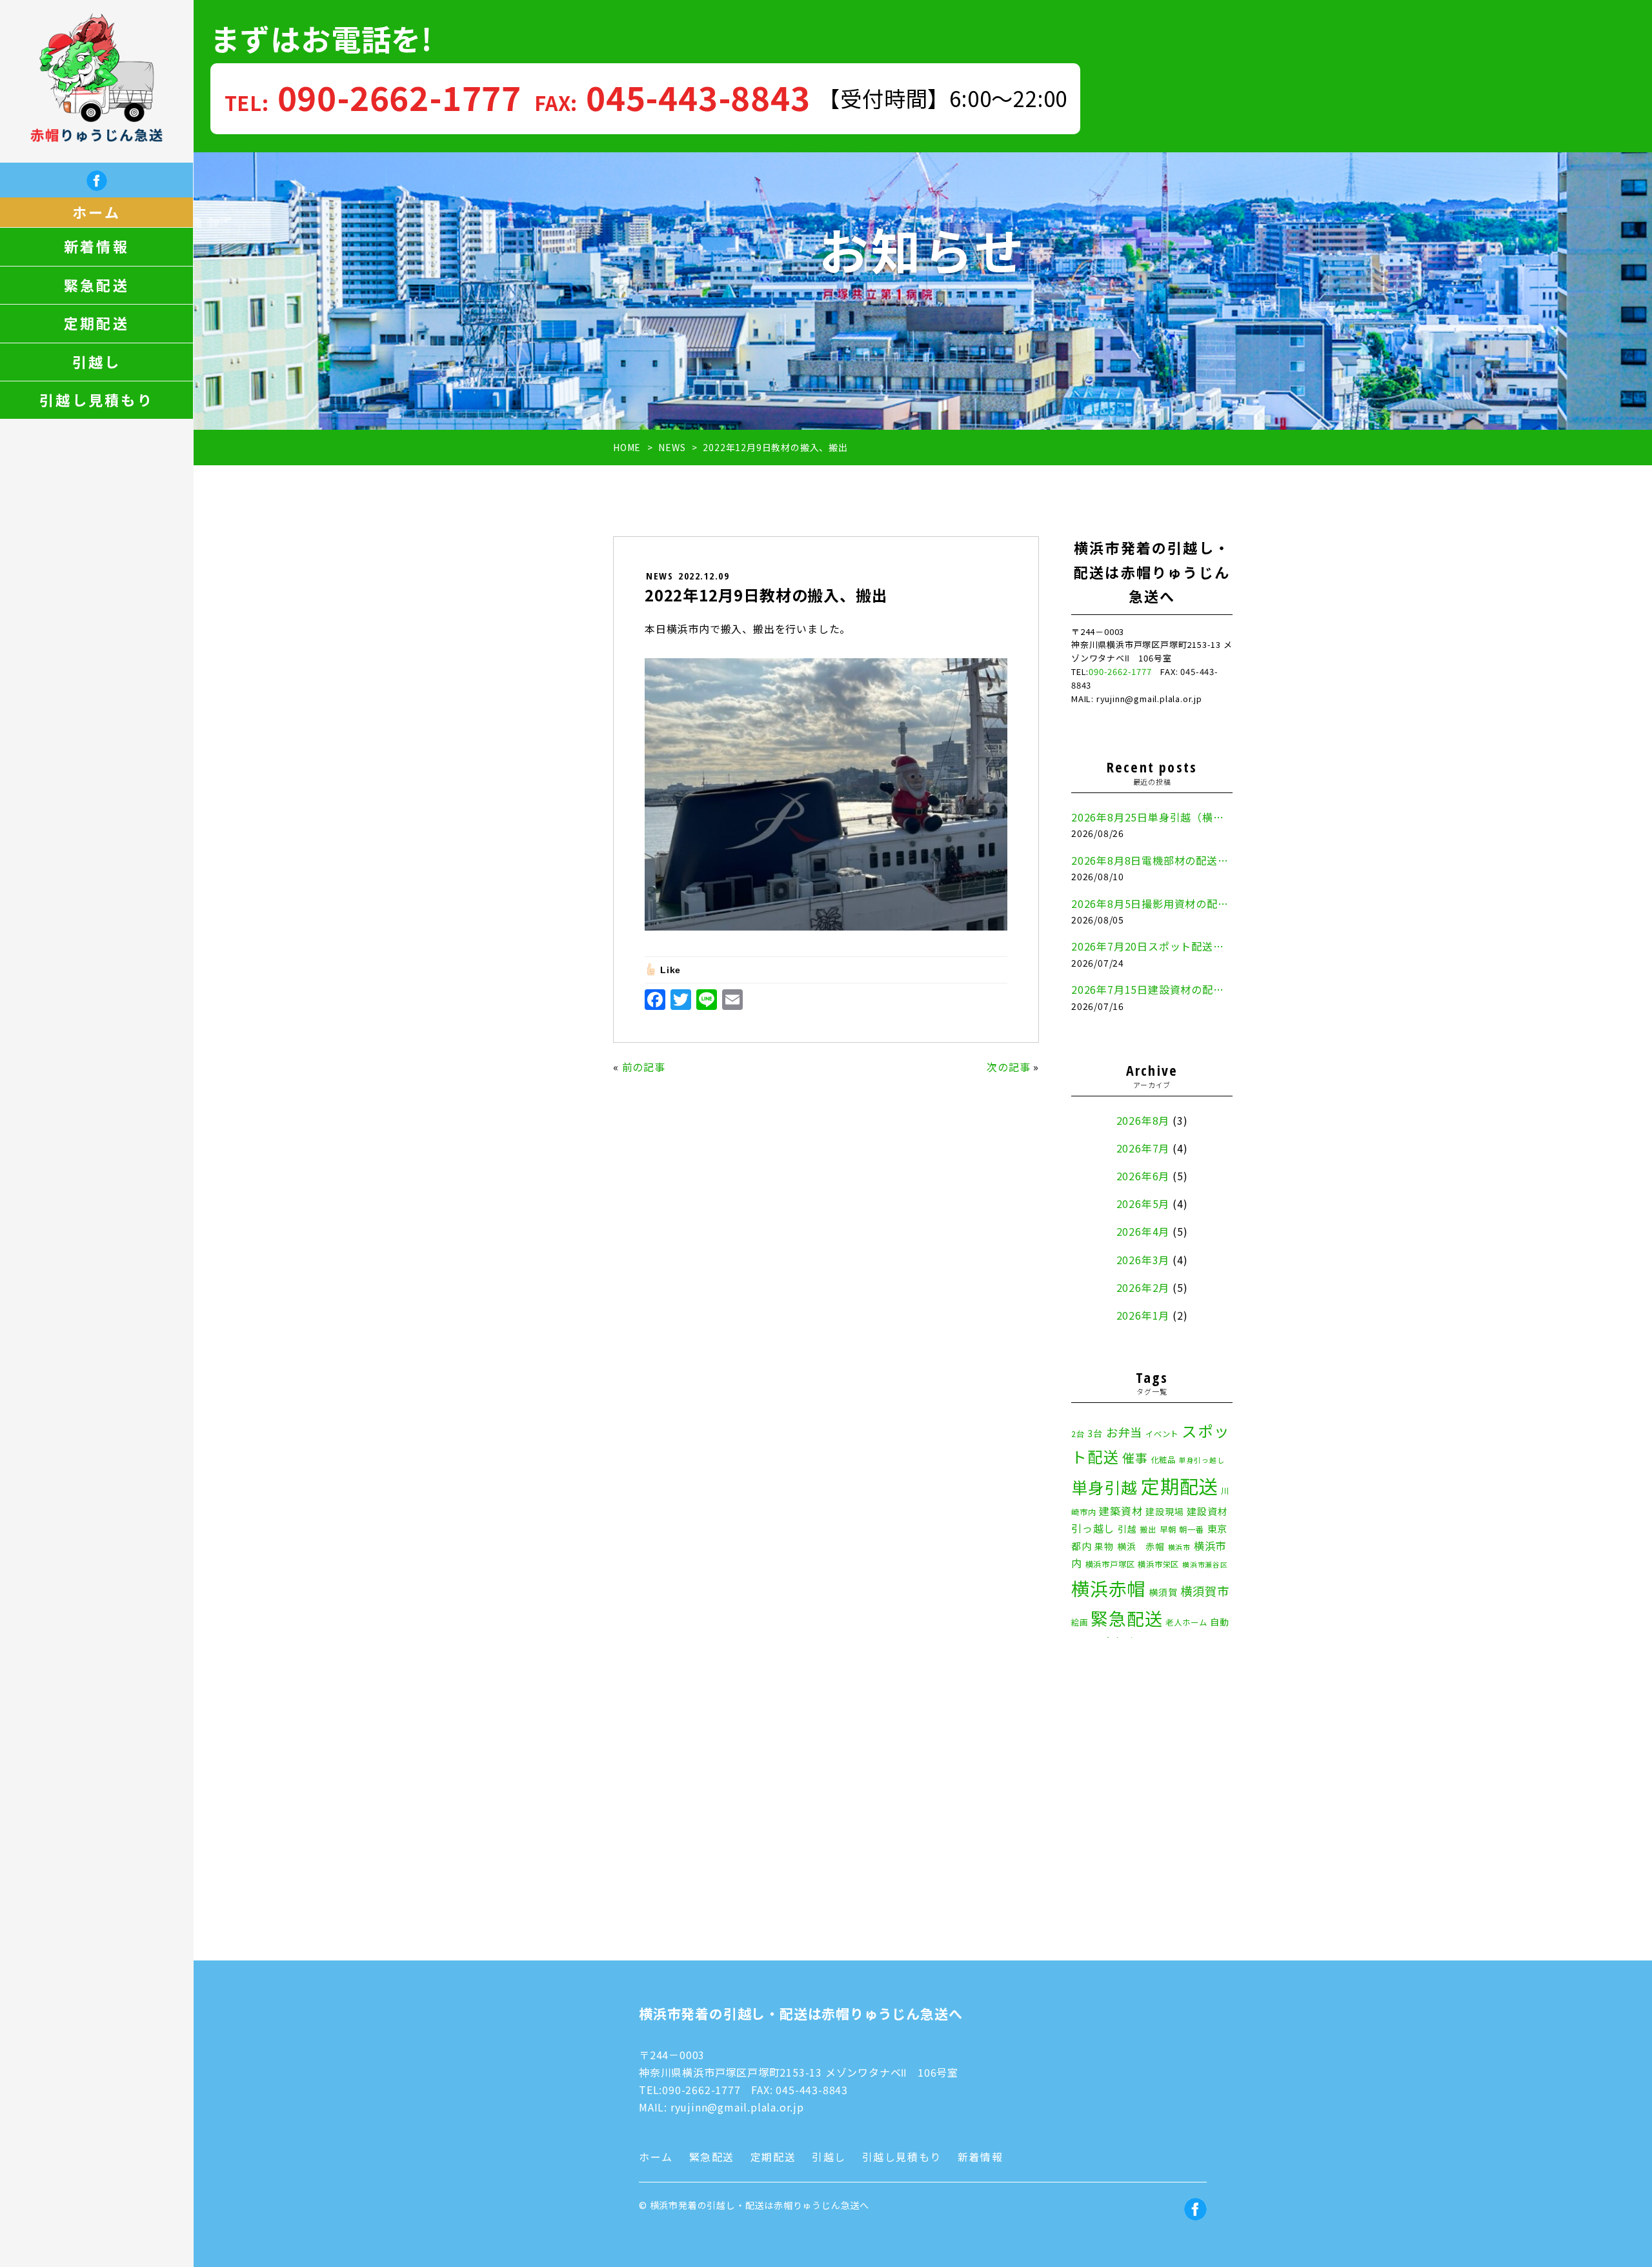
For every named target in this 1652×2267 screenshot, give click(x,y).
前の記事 (644, 1067)
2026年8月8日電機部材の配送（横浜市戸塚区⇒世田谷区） (1152, 860)
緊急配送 (96, 285)
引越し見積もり (96, 400)
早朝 (1168, 1529)
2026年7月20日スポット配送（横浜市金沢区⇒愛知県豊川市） (1152, 946)
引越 (1127, 1529)
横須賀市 (1204, 1591)
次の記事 (1008, 1067)
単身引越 (1104, 1487)
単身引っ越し (1202, 1460)
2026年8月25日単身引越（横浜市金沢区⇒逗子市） (1152, 817)
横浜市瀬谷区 (1205, 1565)
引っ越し (1093, 1528)
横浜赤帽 (1108, 1588)
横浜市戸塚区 (1110, 1564)
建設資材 (1207, 1511)
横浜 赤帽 (1141, 1546)
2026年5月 (1143, 1204)
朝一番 (1191, 1529)
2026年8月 (1143, 1120)
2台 (1078, 1434)
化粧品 (1163, 1460)
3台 (1095, 1433)
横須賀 (1163, 1592)
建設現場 (1164, 1511)
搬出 (1148, 1529)
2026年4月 (1143, 1231)
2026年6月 (1143, 1176)
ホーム (96, 212)
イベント (1162, 1434)
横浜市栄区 (1158, 1564)
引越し (97, 362)
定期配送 (96, 323)
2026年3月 (1143, 1260)
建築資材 (1121, 1511)
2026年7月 (1143, 1148)
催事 (1135, 1457)
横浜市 (1179, 1547)
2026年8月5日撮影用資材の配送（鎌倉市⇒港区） (1152, 903)
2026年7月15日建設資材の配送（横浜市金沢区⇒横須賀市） (1152, 989)
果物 (1104, 1546)
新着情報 (96, 247)
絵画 (1080, 1622)
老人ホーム (1186, 1622)
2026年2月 (1143, 1287)
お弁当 (1124, 1432)
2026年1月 (1143, 1315)
